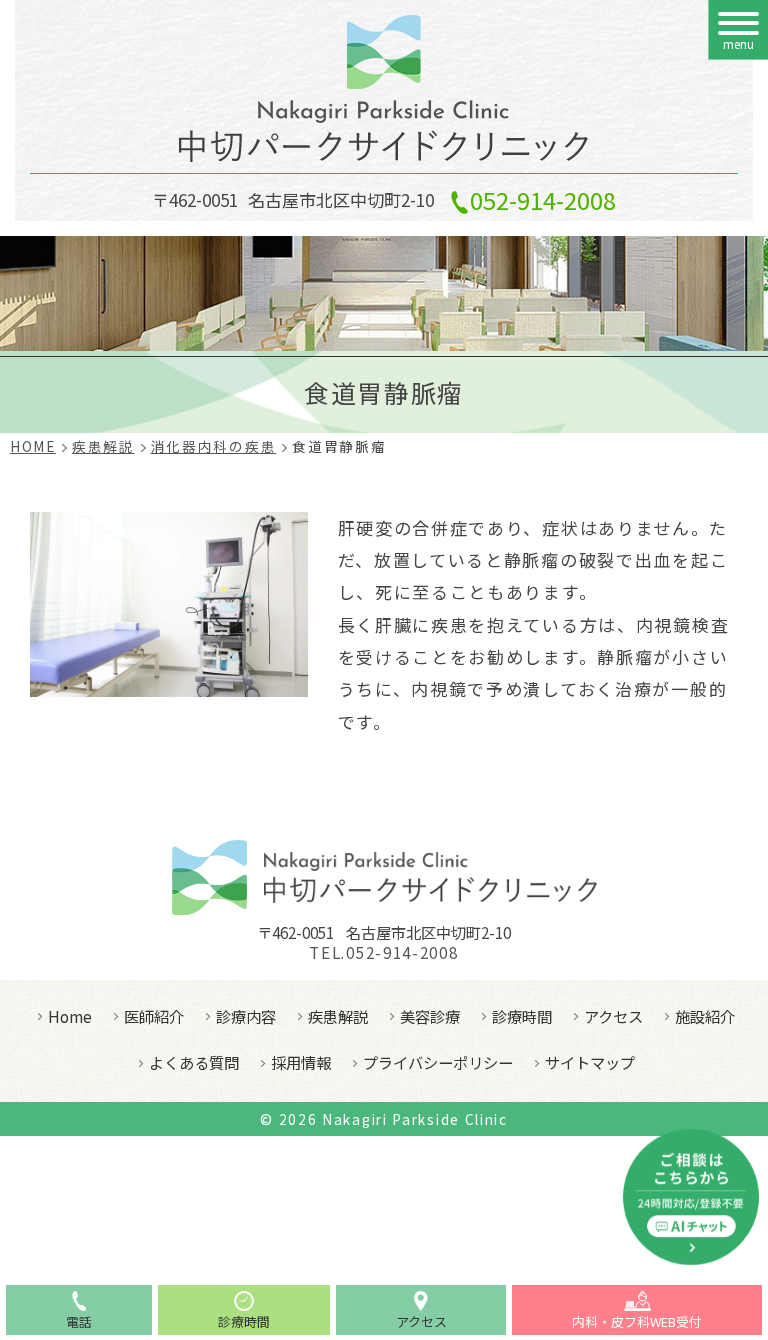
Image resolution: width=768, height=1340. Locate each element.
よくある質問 (194, 1062)
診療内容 (246, 1016)
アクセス (613, 1016)
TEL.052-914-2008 (383, 953)
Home (70, 1016)
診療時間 (522, 1016)
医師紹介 (154, 1016)
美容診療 (430, 1016)
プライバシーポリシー (438, 1062)
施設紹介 (705, 1016)
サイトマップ (590, 1062)
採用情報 (301, 1062)
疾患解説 (338, 1016)
